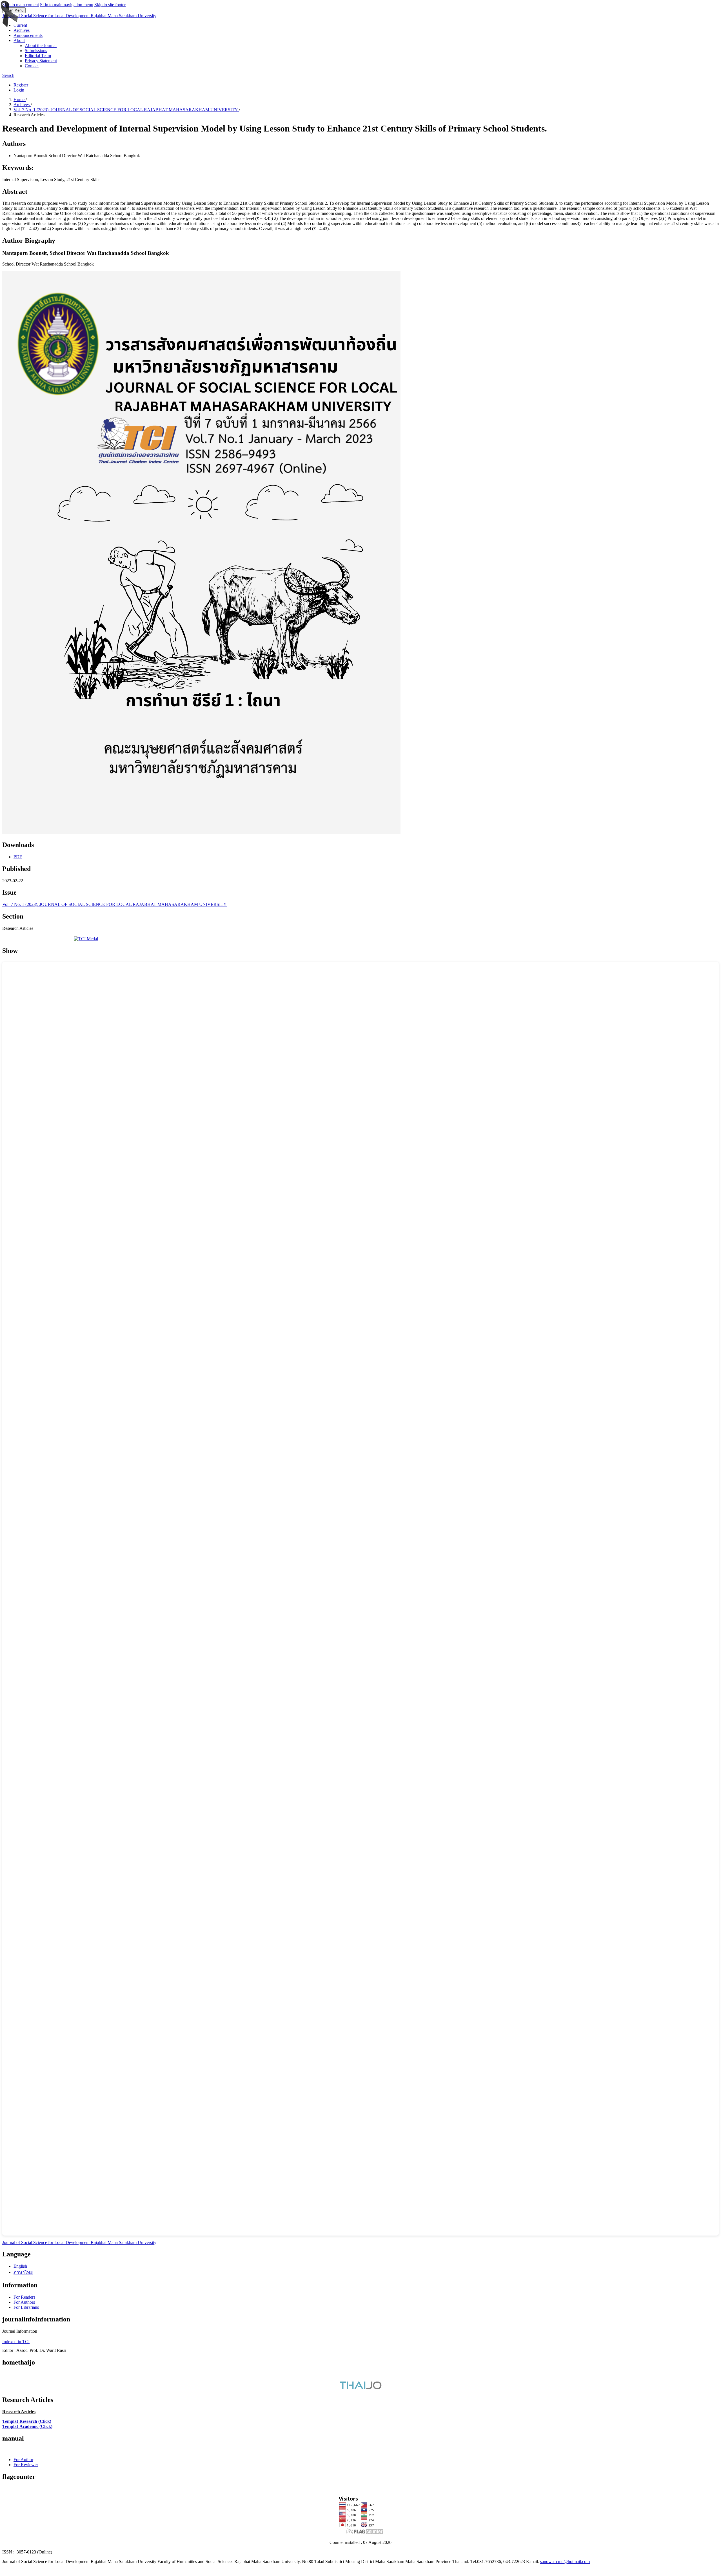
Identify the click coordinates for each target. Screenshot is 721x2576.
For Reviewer (26, 2465)
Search (8, 75)
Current (20, 25)
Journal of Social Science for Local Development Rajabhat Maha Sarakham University (79, 16)
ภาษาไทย (23, 2272)
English (20, 2266)
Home (20, 100)
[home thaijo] (360, 2388)
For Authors (24, 2302)
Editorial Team (38, 56)
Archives (22, 30)
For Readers (24, 2297)
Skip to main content (21, 5)
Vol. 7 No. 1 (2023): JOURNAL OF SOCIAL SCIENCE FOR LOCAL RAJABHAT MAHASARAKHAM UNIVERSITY (126, 110)
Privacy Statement (41, 61)
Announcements (28, 35)
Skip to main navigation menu (67, 5)
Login (19, 90)
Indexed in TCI (16, 2342)
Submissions (36, 51)
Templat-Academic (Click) (27, 2426)
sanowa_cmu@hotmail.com (565, 2561)
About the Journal (41, 45)
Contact (32, 66)
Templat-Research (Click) (27, 2421)
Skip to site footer (110, 5)
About (19, 40)
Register (21, 85)
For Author (23, 2460)
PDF (18, 857)
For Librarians (26, 2307)
